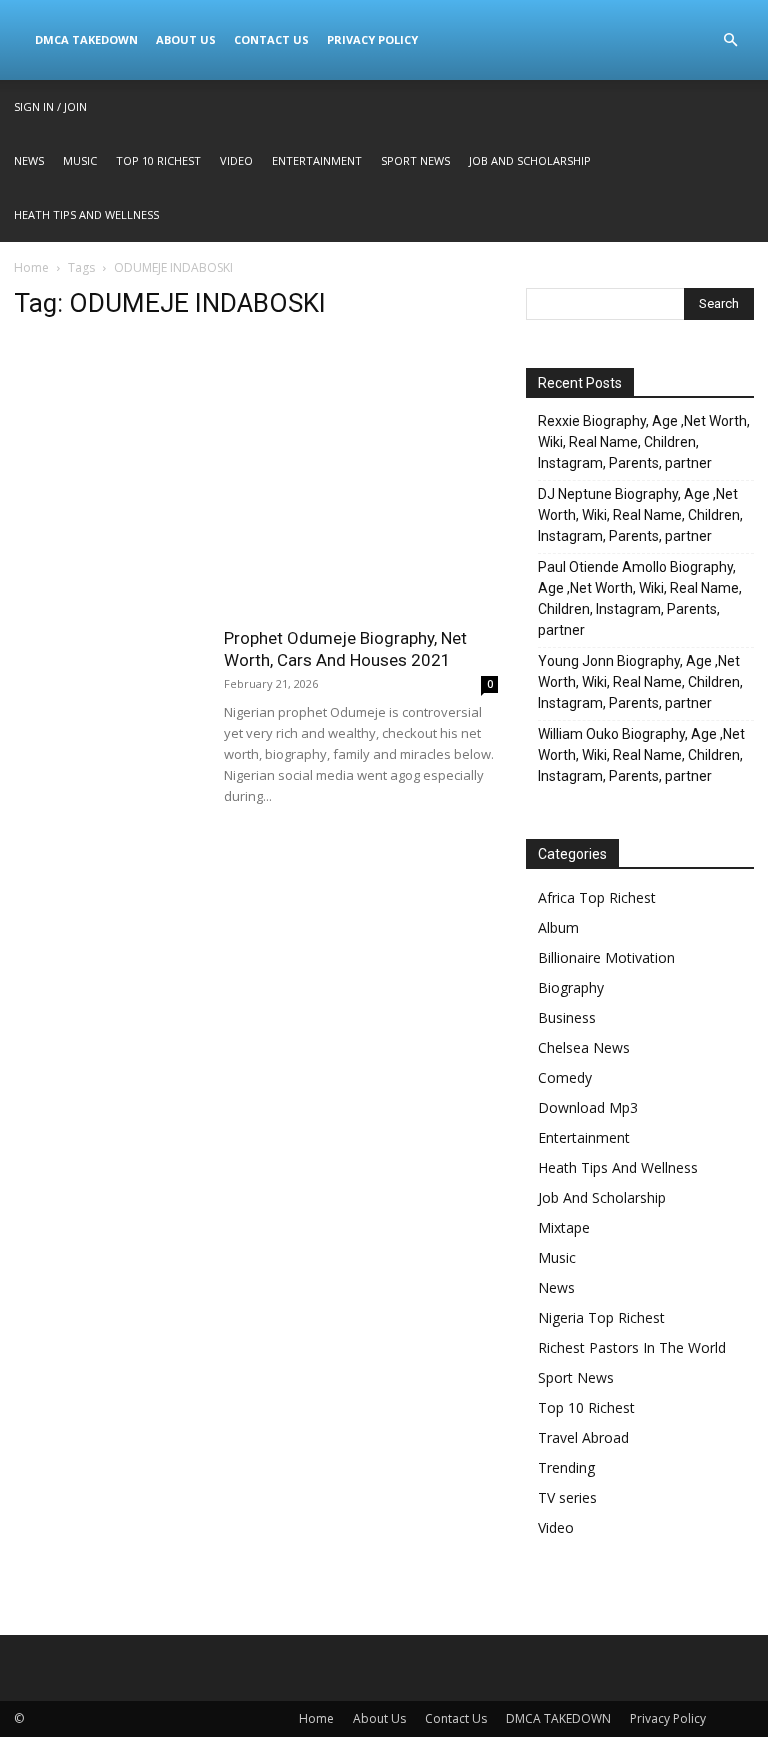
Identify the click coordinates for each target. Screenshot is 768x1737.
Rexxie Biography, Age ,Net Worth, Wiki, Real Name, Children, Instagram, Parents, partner (644, 442)
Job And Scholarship (530, 160)
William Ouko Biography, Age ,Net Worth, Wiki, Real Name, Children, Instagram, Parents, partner (641, 755)
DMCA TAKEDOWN (86, 39)
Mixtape (564, 1227)
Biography (571, 987)
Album (558, 927)
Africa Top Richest (597, 897)
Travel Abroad (583, 1437)
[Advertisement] (256, 479)
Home (31, 267)
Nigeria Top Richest (601, 1317)
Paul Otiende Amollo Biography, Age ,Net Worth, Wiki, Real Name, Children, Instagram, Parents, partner (640, 598)
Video (236, 160)
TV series (567, 1497)
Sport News (415, 160)
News (29, 160)
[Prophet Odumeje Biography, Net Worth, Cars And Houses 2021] (109, 692)
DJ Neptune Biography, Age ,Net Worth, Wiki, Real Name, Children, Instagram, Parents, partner (640, 515)
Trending (566, 1467)
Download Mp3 (588, 1107)
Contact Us (271, 39)
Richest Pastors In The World (632, 1347)
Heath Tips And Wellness (86, 214)
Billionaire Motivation (606, 957)
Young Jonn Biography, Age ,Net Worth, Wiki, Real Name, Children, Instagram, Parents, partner (640, 682)
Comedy (565, 1077)
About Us (186, 39)
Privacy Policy (372, 39)
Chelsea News (584, 1047)
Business (567, 1017)
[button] (730, 40)
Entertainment (317, 160)
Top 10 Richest (158, 160)
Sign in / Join (50, 106)
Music (80, 160)
